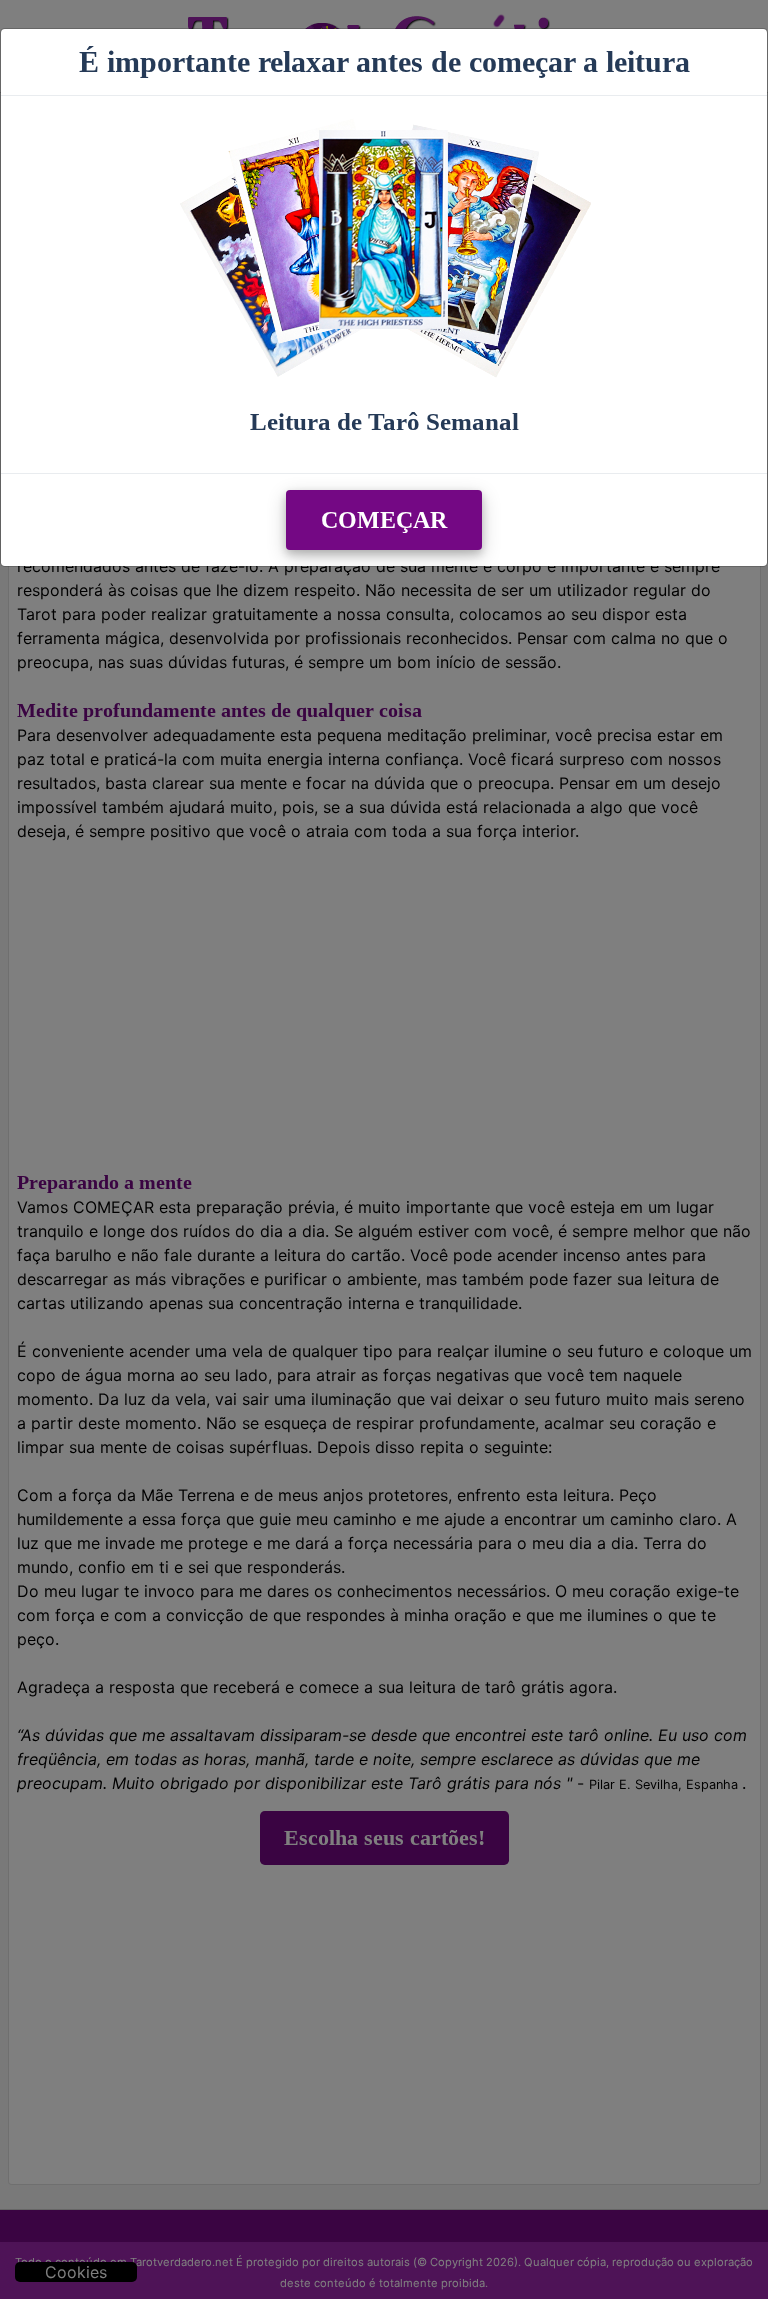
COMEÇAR (384, 520)
